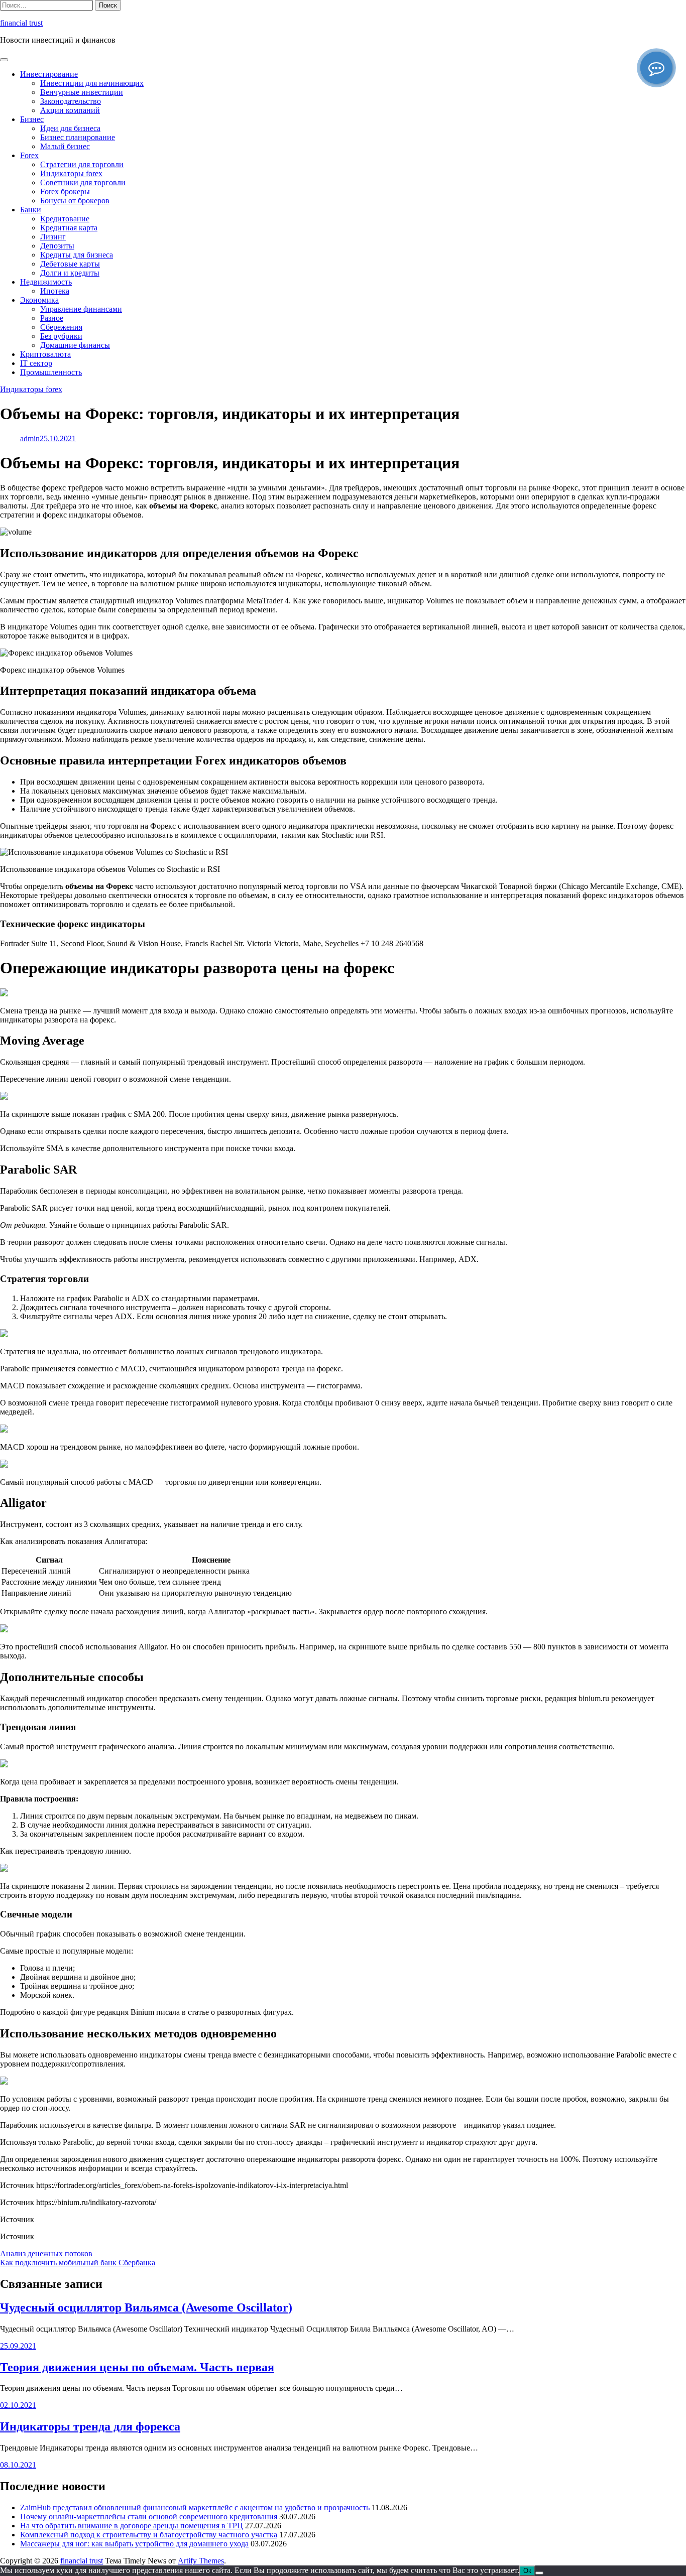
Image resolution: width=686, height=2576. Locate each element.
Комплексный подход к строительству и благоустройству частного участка (149, 2535)
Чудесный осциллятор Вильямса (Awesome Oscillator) (146, 2307)
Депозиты (57, 246)
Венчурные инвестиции (82, 92)
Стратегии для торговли (82, 164)
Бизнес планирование (78, 137)
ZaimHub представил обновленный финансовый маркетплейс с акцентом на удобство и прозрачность (195, 2507)
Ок (527, 2571)
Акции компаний (70, 110)
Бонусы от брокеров (75, 201)
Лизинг (53, 237)
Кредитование (65, 219)
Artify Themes (201, 2561)
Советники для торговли (83, 182)
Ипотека (55, 291)
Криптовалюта (45, 354)
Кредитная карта (69, 228)
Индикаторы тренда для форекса (90, 2426)
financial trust (21, 23)
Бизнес (32, 119)
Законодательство (71, 101)
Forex (29, 155)
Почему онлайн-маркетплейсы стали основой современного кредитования (149, 2517)
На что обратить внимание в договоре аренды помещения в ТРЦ (132, 2526)
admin (30, 438)
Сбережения (61, 327)
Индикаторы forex (71, 173)
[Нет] (539, 2573)
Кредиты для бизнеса (77, 255)
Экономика (39, 300)
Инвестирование (49, 74)
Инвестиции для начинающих (92, 83)
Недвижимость (46, 282)
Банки (31, 210)
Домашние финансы (75, 345)
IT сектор (36, 363)
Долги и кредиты (70, 273)
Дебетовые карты (70, 264)
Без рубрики (61, 336)
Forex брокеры (65, 191)
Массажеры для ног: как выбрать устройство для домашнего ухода (134, 2544)
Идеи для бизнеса (70, 128)
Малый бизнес (65, 146)
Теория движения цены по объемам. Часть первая (137, 2367)
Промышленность (51, 372)
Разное (52, 318)
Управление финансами (81, 309)
